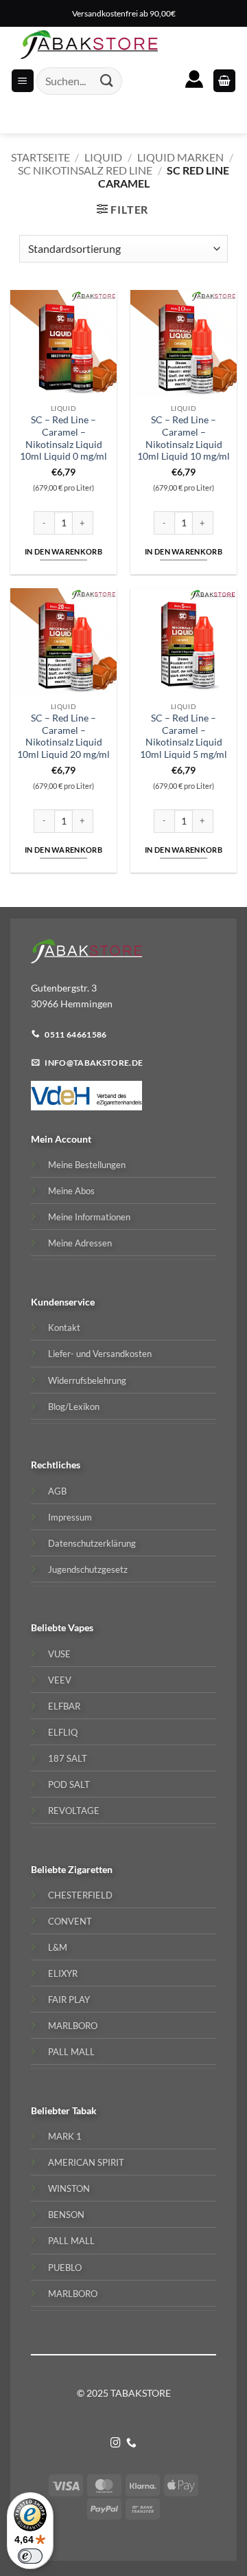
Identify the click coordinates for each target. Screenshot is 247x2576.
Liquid (103, 157)
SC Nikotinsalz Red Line (85, 170)
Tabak (84, 2110)
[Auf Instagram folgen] (116, 2443)
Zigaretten (90, 1869)
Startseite (40, 157)
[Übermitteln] (107, 81)
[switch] (30, 2556)
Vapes (81, 1627)
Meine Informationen (89, 1217)
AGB (57, 1491)
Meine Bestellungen (87, 1165)
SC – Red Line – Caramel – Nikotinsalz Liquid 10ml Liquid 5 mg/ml (184, 736)
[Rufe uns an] (131, 2443)
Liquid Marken (180, 157)
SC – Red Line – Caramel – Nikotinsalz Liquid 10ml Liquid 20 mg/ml (63, 736)
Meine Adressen (80, 1243)
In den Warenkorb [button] (63, 551)
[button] (224, 81)
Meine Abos (71, 1191)
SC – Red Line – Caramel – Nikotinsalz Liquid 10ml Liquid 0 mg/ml (63, 438)
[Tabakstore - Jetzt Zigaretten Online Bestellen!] (89, 45)
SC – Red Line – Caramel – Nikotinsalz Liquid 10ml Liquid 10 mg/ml (184, 438)
